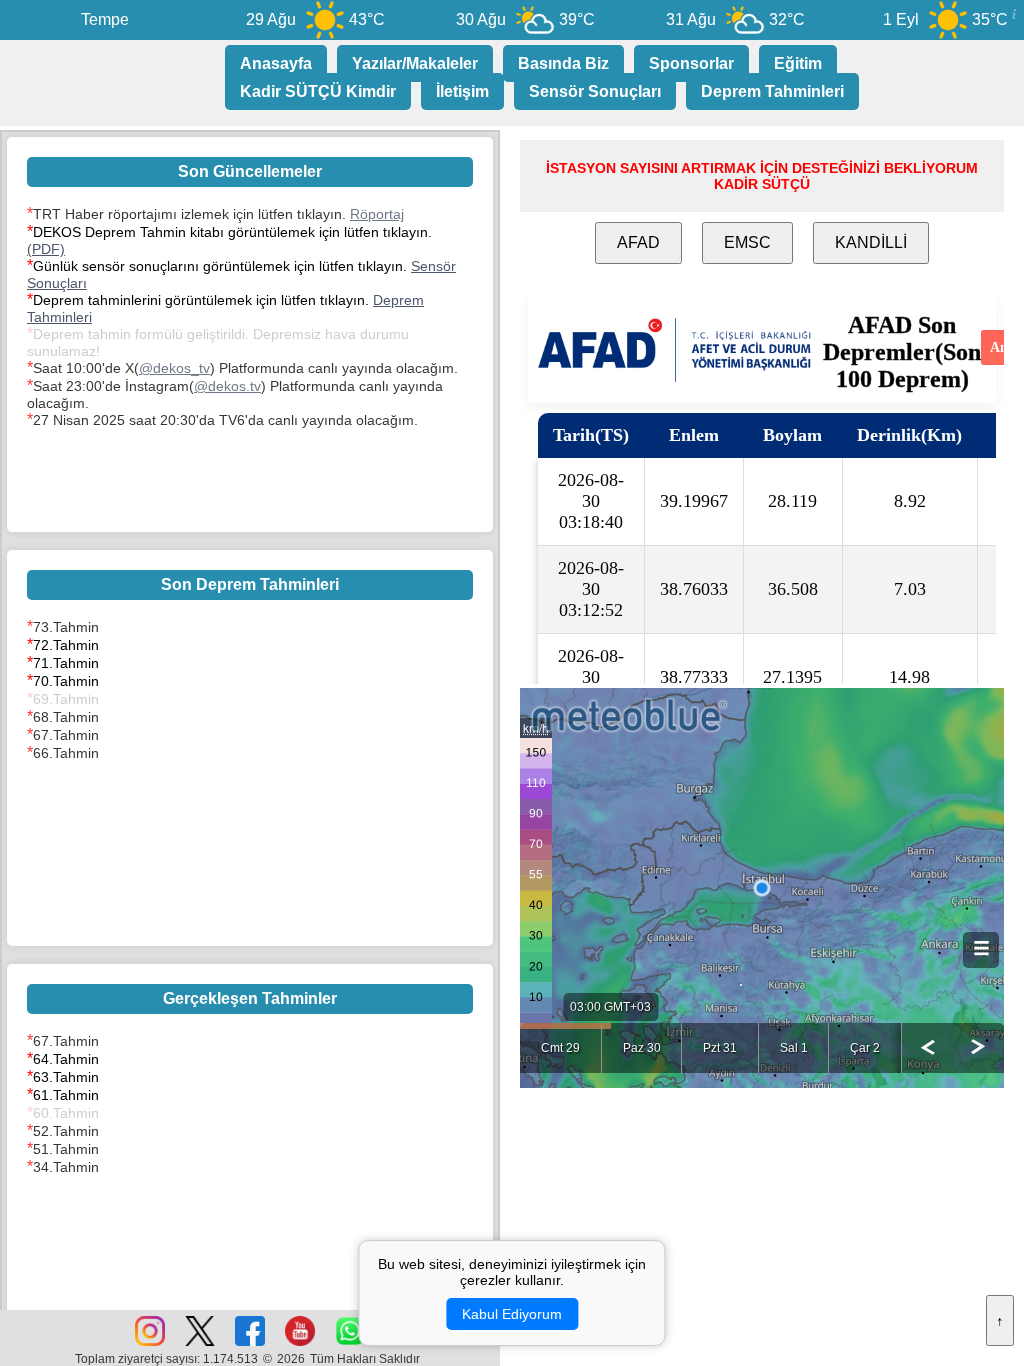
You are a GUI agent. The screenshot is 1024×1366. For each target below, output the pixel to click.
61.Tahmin (66, 1095)
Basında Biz (563, 63)
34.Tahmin (66, 1167)
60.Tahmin (66, 1113)
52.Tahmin (66, 1131)
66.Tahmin (66, 753)
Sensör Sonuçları (595, 91)
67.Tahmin (66, 735)
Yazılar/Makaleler (415, 63)
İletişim (462, 91)
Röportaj (377, 214)
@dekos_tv (174, 368)
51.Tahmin (66, 1149)
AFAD (638, 242)
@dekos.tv (227, 386)
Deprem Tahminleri (772, 91)
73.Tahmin (66, 627)
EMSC (747, 242)
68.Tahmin (66, 717)
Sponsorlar (691, 63)
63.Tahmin (66, 1077)
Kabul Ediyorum (512, 1314)
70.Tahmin (66, 681)
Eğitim (798, 63)
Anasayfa (276, 63)
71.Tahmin (66, 663)
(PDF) (46, 249)
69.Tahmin (66, 699)
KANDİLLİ (871, 242)
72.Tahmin (66, 645)
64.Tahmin (66, 1059)
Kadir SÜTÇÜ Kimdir (318, 91)
